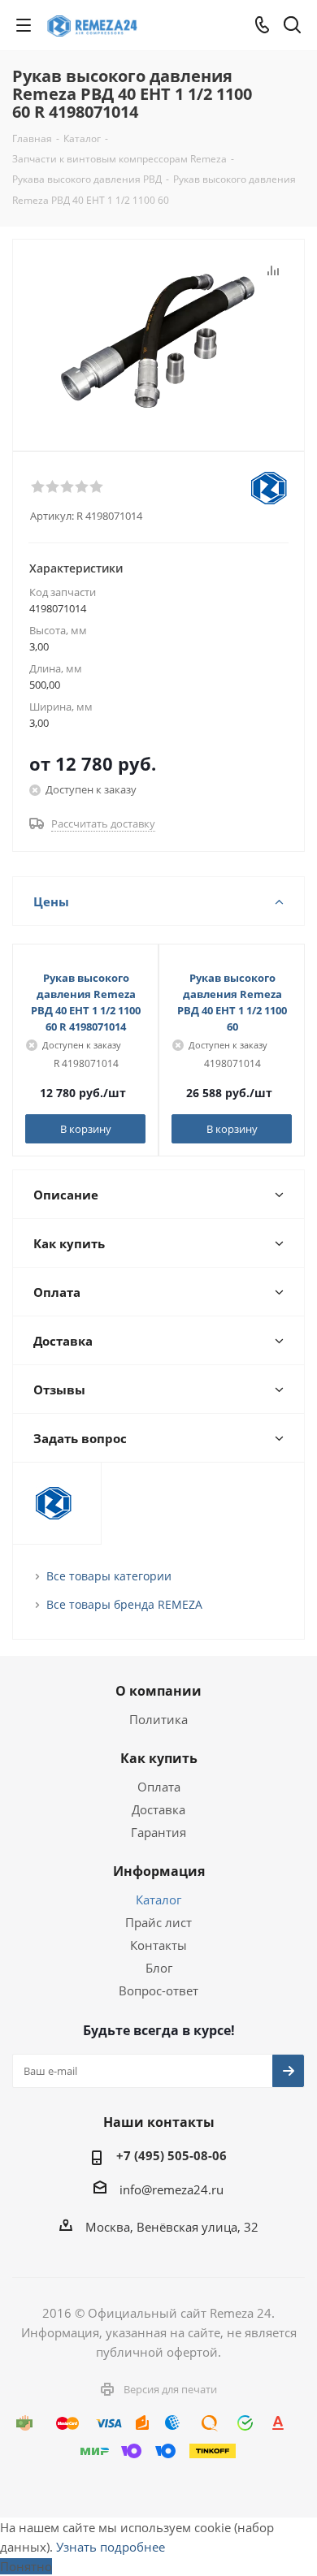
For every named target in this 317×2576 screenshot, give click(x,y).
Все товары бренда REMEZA (124, 1604)
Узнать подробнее (111, 2547)
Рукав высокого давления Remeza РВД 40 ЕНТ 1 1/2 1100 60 (232, 1002)
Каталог (158, 1900)
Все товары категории (109, 1576)
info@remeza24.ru (172, 2189)
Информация (159, 1871)
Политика (158, 1719)
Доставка (158, 1809)
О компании (158, 1691)
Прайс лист (158, 1922)
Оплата (159, 1787)
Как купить (159, 1758)
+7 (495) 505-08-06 (172, 2155)
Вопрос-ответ (158, 1990)
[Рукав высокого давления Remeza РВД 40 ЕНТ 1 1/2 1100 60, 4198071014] (158, 341)
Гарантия (158, 1832)
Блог (159, 1968)
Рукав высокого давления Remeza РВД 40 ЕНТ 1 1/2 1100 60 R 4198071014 (86, 1002)
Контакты (158, 1945)
